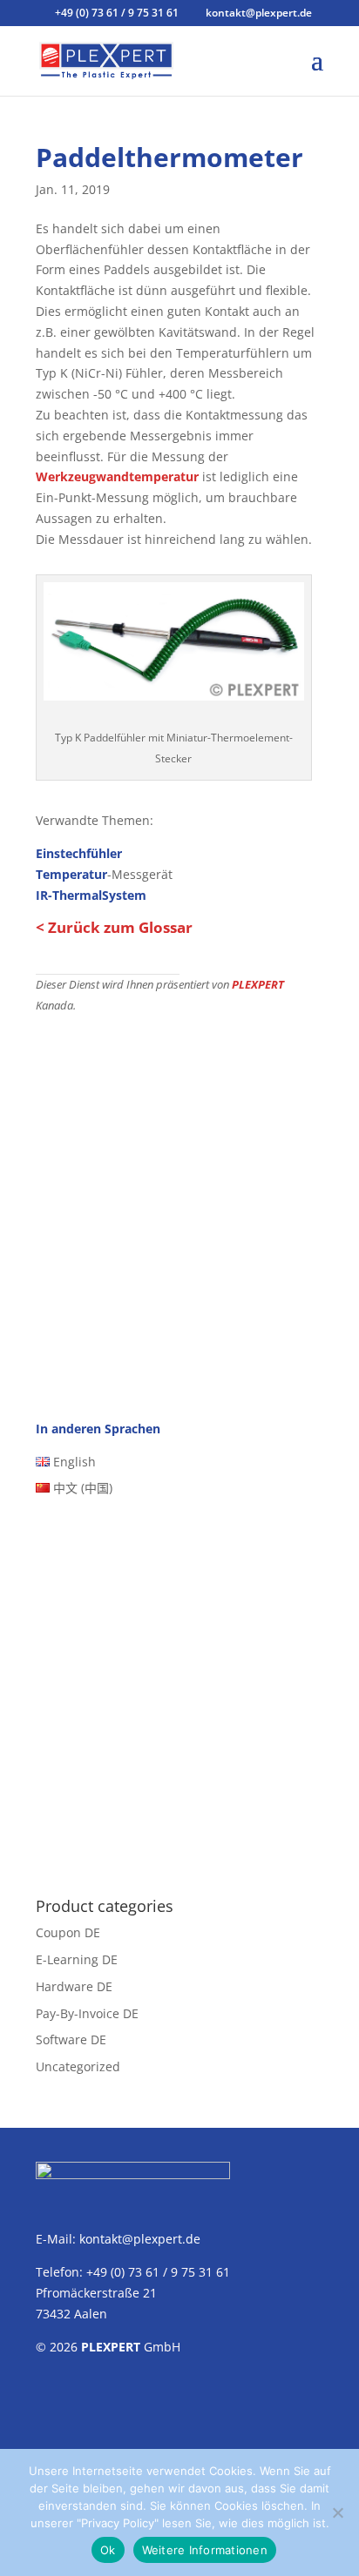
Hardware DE (74, 1986)
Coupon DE (68, 1932)
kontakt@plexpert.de (140, 2239)
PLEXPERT (258, 985)
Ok (108, 2550)
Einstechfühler (79, 853)
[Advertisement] (179, 1203)
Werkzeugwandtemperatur (117, 476)
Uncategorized (78, 2066)
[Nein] (337, 2512)
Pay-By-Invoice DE (87, 2013)
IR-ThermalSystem (91, 895)
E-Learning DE (77, 1959)
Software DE (71, 2039)
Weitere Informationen (205, 2550)
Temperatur (71, 874)
